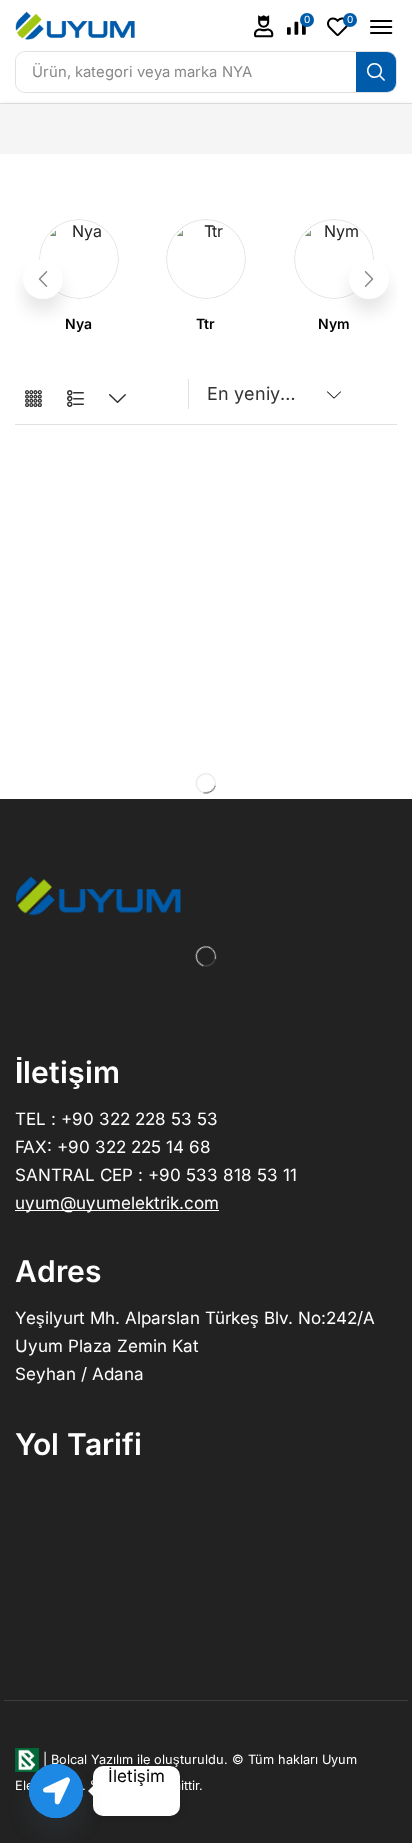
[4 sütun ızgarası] (33, 399)
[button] (264, 26)
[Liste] (75, 399)
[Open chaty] (56, 1791)
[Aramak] (376, 72)
